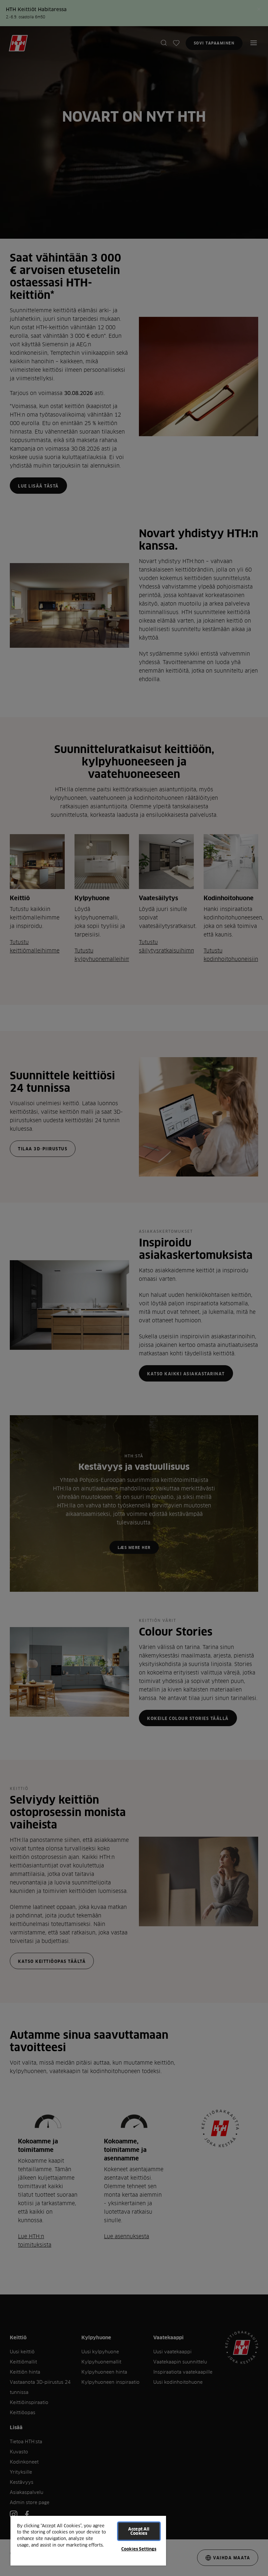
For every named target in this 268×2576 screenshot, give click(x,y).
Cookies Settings (139, 2549)
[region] (88, 2540)
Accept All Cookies (139, 2531)
